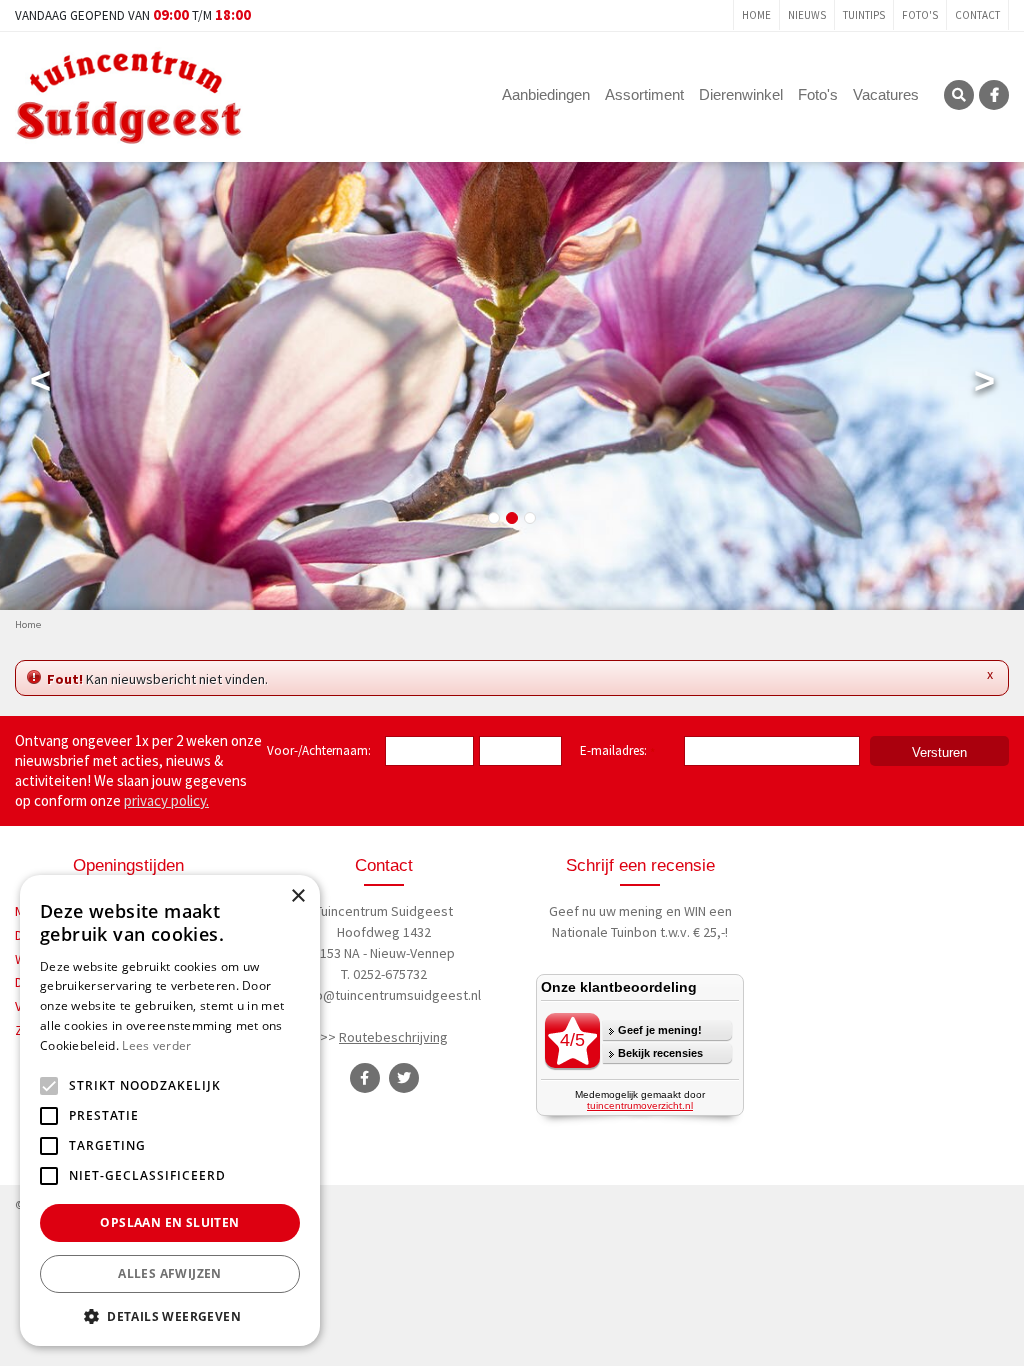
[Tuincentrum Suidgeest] (129, 95)
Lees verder (156, 1045)
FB (994, 95)
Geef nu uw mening (606, 911)
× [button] (297, 896)
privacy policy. (166, 800)
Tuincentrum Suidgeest (384, 911)
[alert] (170, 1110)
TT (404, 1078)
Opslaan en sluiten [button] (169, 1222)
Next (984, 385)
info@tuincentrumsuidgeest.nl (390, 995)
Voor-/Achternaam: (319, 750)
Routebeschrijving (393, 1037)
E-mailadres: (617, 752)
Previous (40, 385)
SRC (959, 95)
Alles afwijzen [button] (170, 1273)
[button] (170, 1316)
